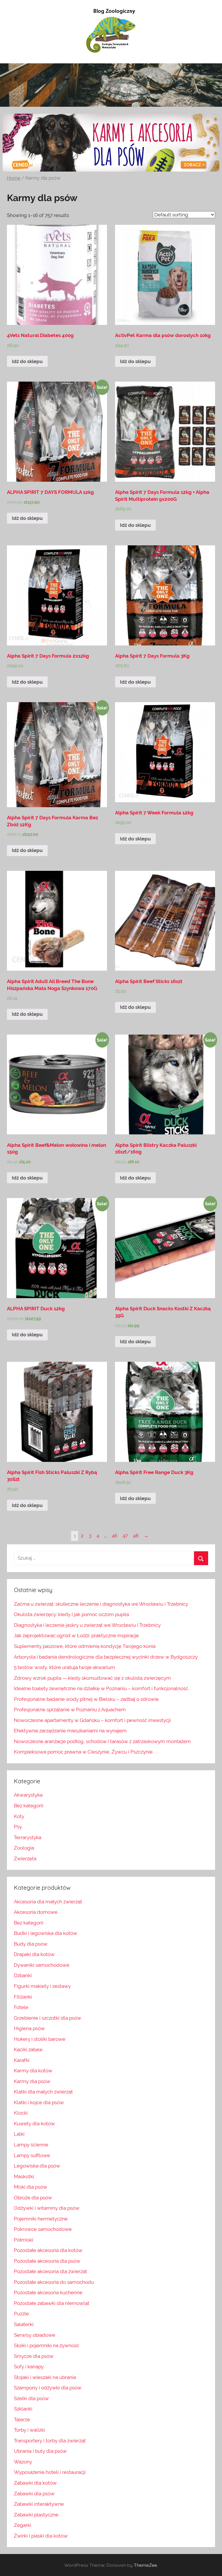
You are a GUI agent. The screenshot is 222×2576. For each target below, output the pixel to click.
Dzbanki (23, 1975)
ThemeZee (145, 2565)
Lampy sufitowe (32, 2155)
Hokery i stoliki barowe (40, 2039)
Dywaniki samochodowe (42, 1965)
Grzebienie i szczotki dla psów (48, 2018)
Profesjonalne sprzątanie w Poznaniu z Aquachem (70, 1710)
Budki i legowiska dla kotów (46, 1933)
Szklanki (23, 2409)
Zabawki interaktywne (39, 2504)
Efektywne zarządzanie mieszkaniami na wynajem (70, 1731)
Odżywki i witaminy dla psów (47, 2208)
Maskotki (24, 2176)
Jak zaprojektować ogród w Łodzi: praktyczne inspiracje (76, 1635)
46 (115, 1536)
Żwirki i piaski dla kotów (41, 2536)
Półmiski (24, 2240)
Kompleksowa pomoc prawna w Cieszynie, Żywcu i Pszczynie (83, 1752)
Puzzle (21, 2314)
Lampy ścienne (31, 2145)
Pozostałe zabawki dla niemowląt (52, 2303)
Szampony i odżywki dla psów (48, 2388)
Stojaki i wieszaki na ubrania (45, 2377)
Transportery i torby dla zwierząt (50, 2441)
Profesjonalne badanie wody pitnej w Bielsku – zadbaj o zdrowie (86, 1699)
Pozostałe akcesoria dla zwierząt (50, 2271)
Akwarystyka (28, 1795)
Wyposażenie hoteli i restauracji (50, 2472)
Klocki (21, 2113)
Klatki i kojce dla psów (39, 2102)
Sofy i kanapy (29, 2367)
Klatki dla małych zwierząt (43, 2092)
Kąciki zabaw (28, 2049)
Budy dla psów (31, 1944)
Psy (18, 1827)
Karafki (22, 2060)
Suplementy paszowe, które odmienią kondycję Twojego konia (85, 1646)
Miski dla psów (30, 2187)
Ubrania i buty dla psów (40, 2451)
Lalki (19, 2134)
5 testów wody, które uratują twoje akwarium (64, 1667)
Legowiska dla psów (37, 2166)
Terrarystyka (28, 1837)
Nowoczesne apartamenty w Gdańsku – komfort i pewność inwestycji (92, 1720)
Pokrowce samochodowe (43, 2229)
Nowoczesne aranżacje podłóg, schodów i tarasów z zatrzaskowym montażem (102, 1741)
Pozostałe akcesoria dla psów (47, 2261)
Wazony (23, 2462)
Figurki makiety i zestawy (42, 1986)
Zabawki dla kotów (35, 2483)
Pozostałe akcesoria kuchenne (48, 2292)
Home (14, 178)
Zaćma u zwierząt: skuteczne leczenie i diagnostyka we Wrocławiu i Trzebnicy (101, 1604)
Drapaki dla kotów (34, 1954)
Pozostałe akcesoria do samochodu (54, 2282)
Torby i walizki (29, 2430)
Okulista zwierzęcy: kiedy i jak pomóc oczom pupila (71, 1614)
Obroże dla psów (33, 2198)
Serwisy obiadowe (35, 2335)
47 (125, 1536)
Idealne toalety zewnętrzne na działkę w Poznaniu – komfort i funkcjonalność (101, 1688)
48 (136, 1536)
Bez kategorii (29, 1806)
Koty (19, 1816)
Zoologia (24, 1848)
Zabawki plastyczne (36, 2515)
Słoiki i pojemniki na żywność (47, 2345)
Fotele (21, 2007)
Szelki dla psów (31, 2398)
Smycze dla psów (34, 2356)
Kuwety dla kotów (34, 2124)
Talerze (22, 2419)
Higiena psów (29, 2028)
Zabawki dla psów (34, 2494)
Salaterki (24, 2324)
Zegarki (23, 2525)
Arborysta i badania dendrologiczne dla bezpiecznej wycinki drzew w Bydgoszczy (106, 1657)
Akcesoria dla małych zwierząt (48, 1902)
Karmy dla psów (32, 2081)
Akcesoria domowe (36, 1912)
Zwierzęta (25, 1859)
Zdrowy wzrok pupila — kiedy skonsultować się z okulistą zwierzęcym (92, 1678)
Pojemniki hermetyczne (41, 2219)
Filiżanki (23, 1997)
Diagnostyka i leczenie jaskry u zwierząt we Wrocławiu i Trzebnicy (87, 1625)
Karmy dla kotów (33, 2071)
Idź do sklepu (27, 361)
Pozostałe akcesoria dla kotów (48, 2250)
